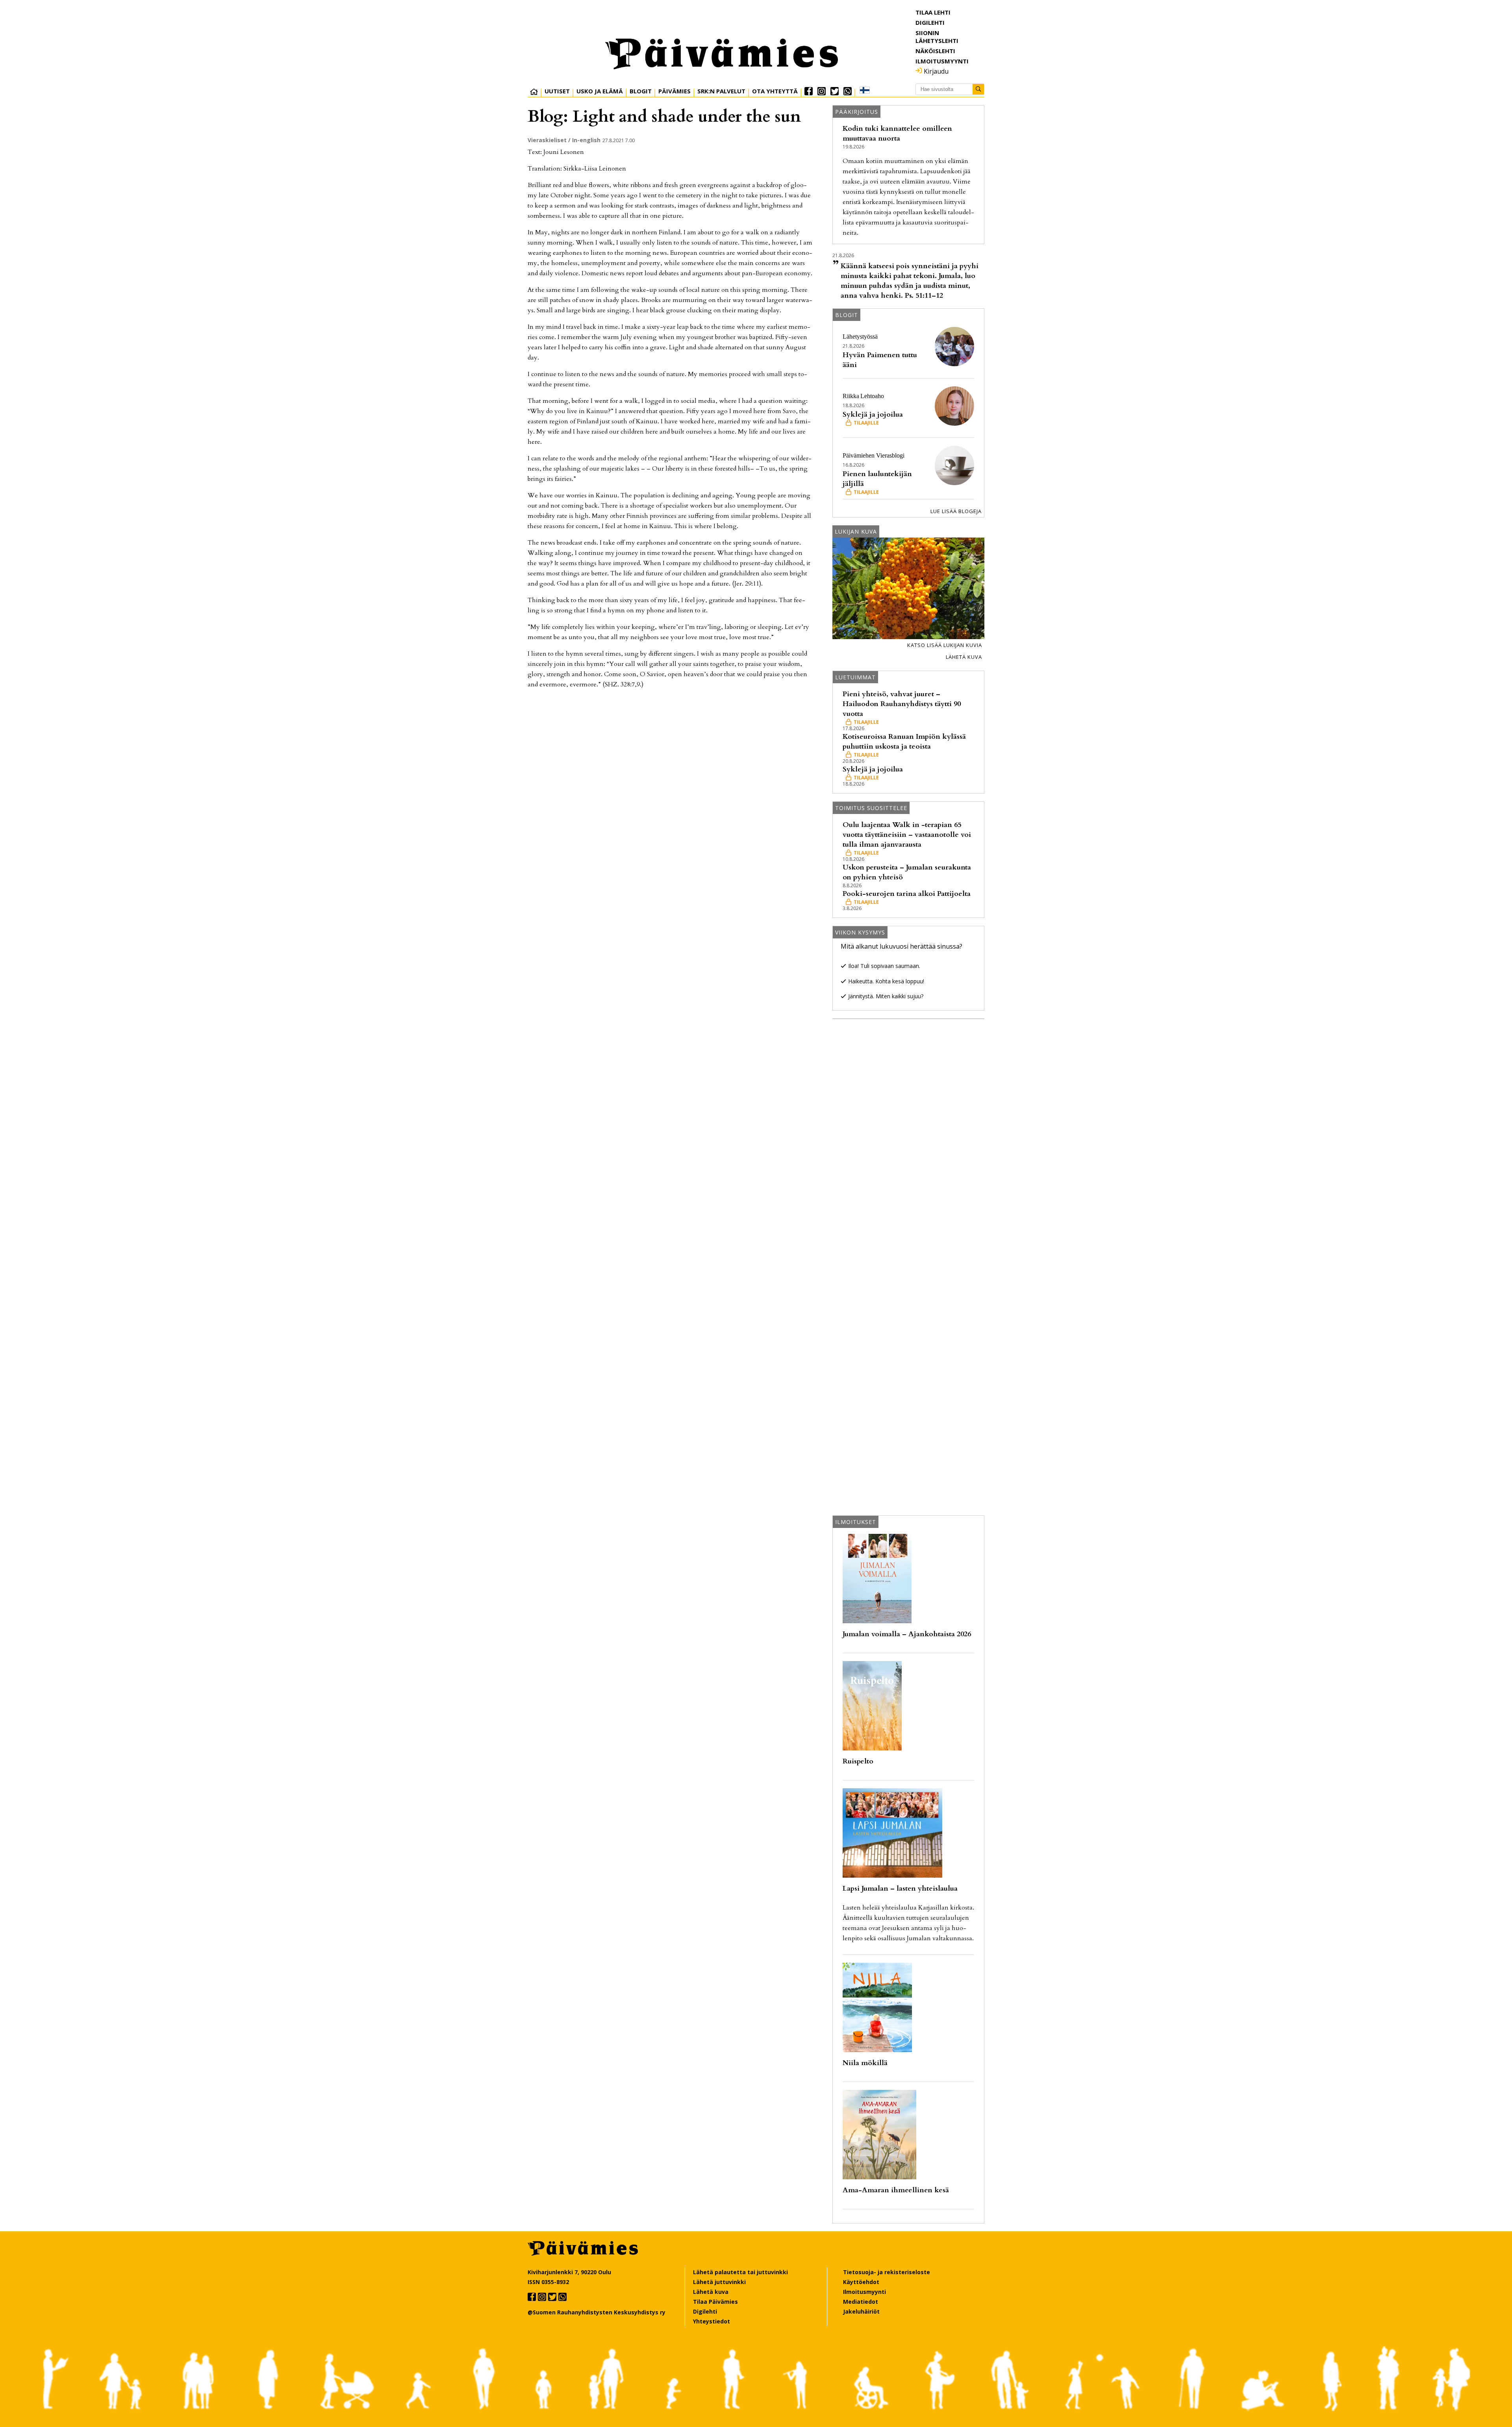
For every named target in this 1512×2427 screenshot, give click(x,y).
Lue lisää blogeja (956, 511)
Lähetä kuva (964, 657)
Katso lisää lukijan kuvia (945, 645)
